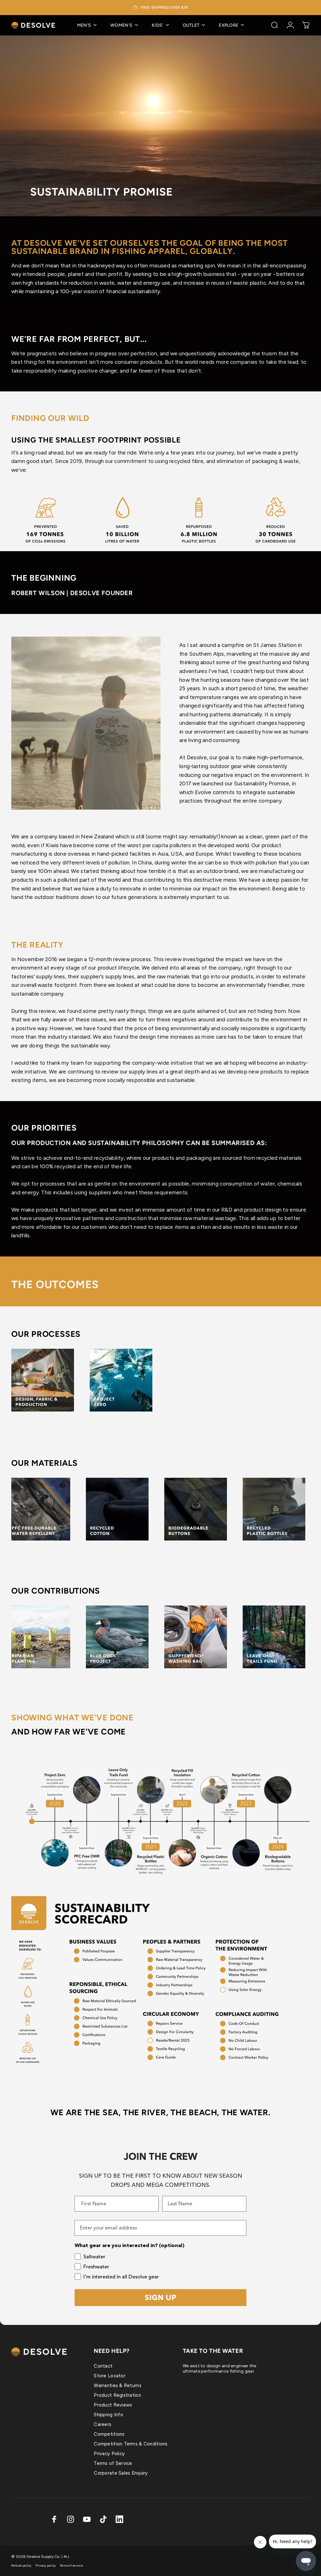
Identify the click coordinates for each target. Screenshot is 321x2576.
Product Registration (117, 2395)
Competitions (109, 2434)
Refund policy (21, 2565)
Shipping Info (108, 2415)
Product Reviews (113, 2405)
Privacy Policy (109, 2454)
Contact (103, 2366)
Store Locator (110, 2376)
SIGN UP (161, 2297)
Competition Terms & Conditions (131, 2444)
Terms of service (71, 2565)
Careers (103, 2424)
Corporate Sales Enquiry (121, 2473)
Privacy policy (46, 2565)
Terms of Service (113, 2463)
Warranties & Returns (118, 2385)
